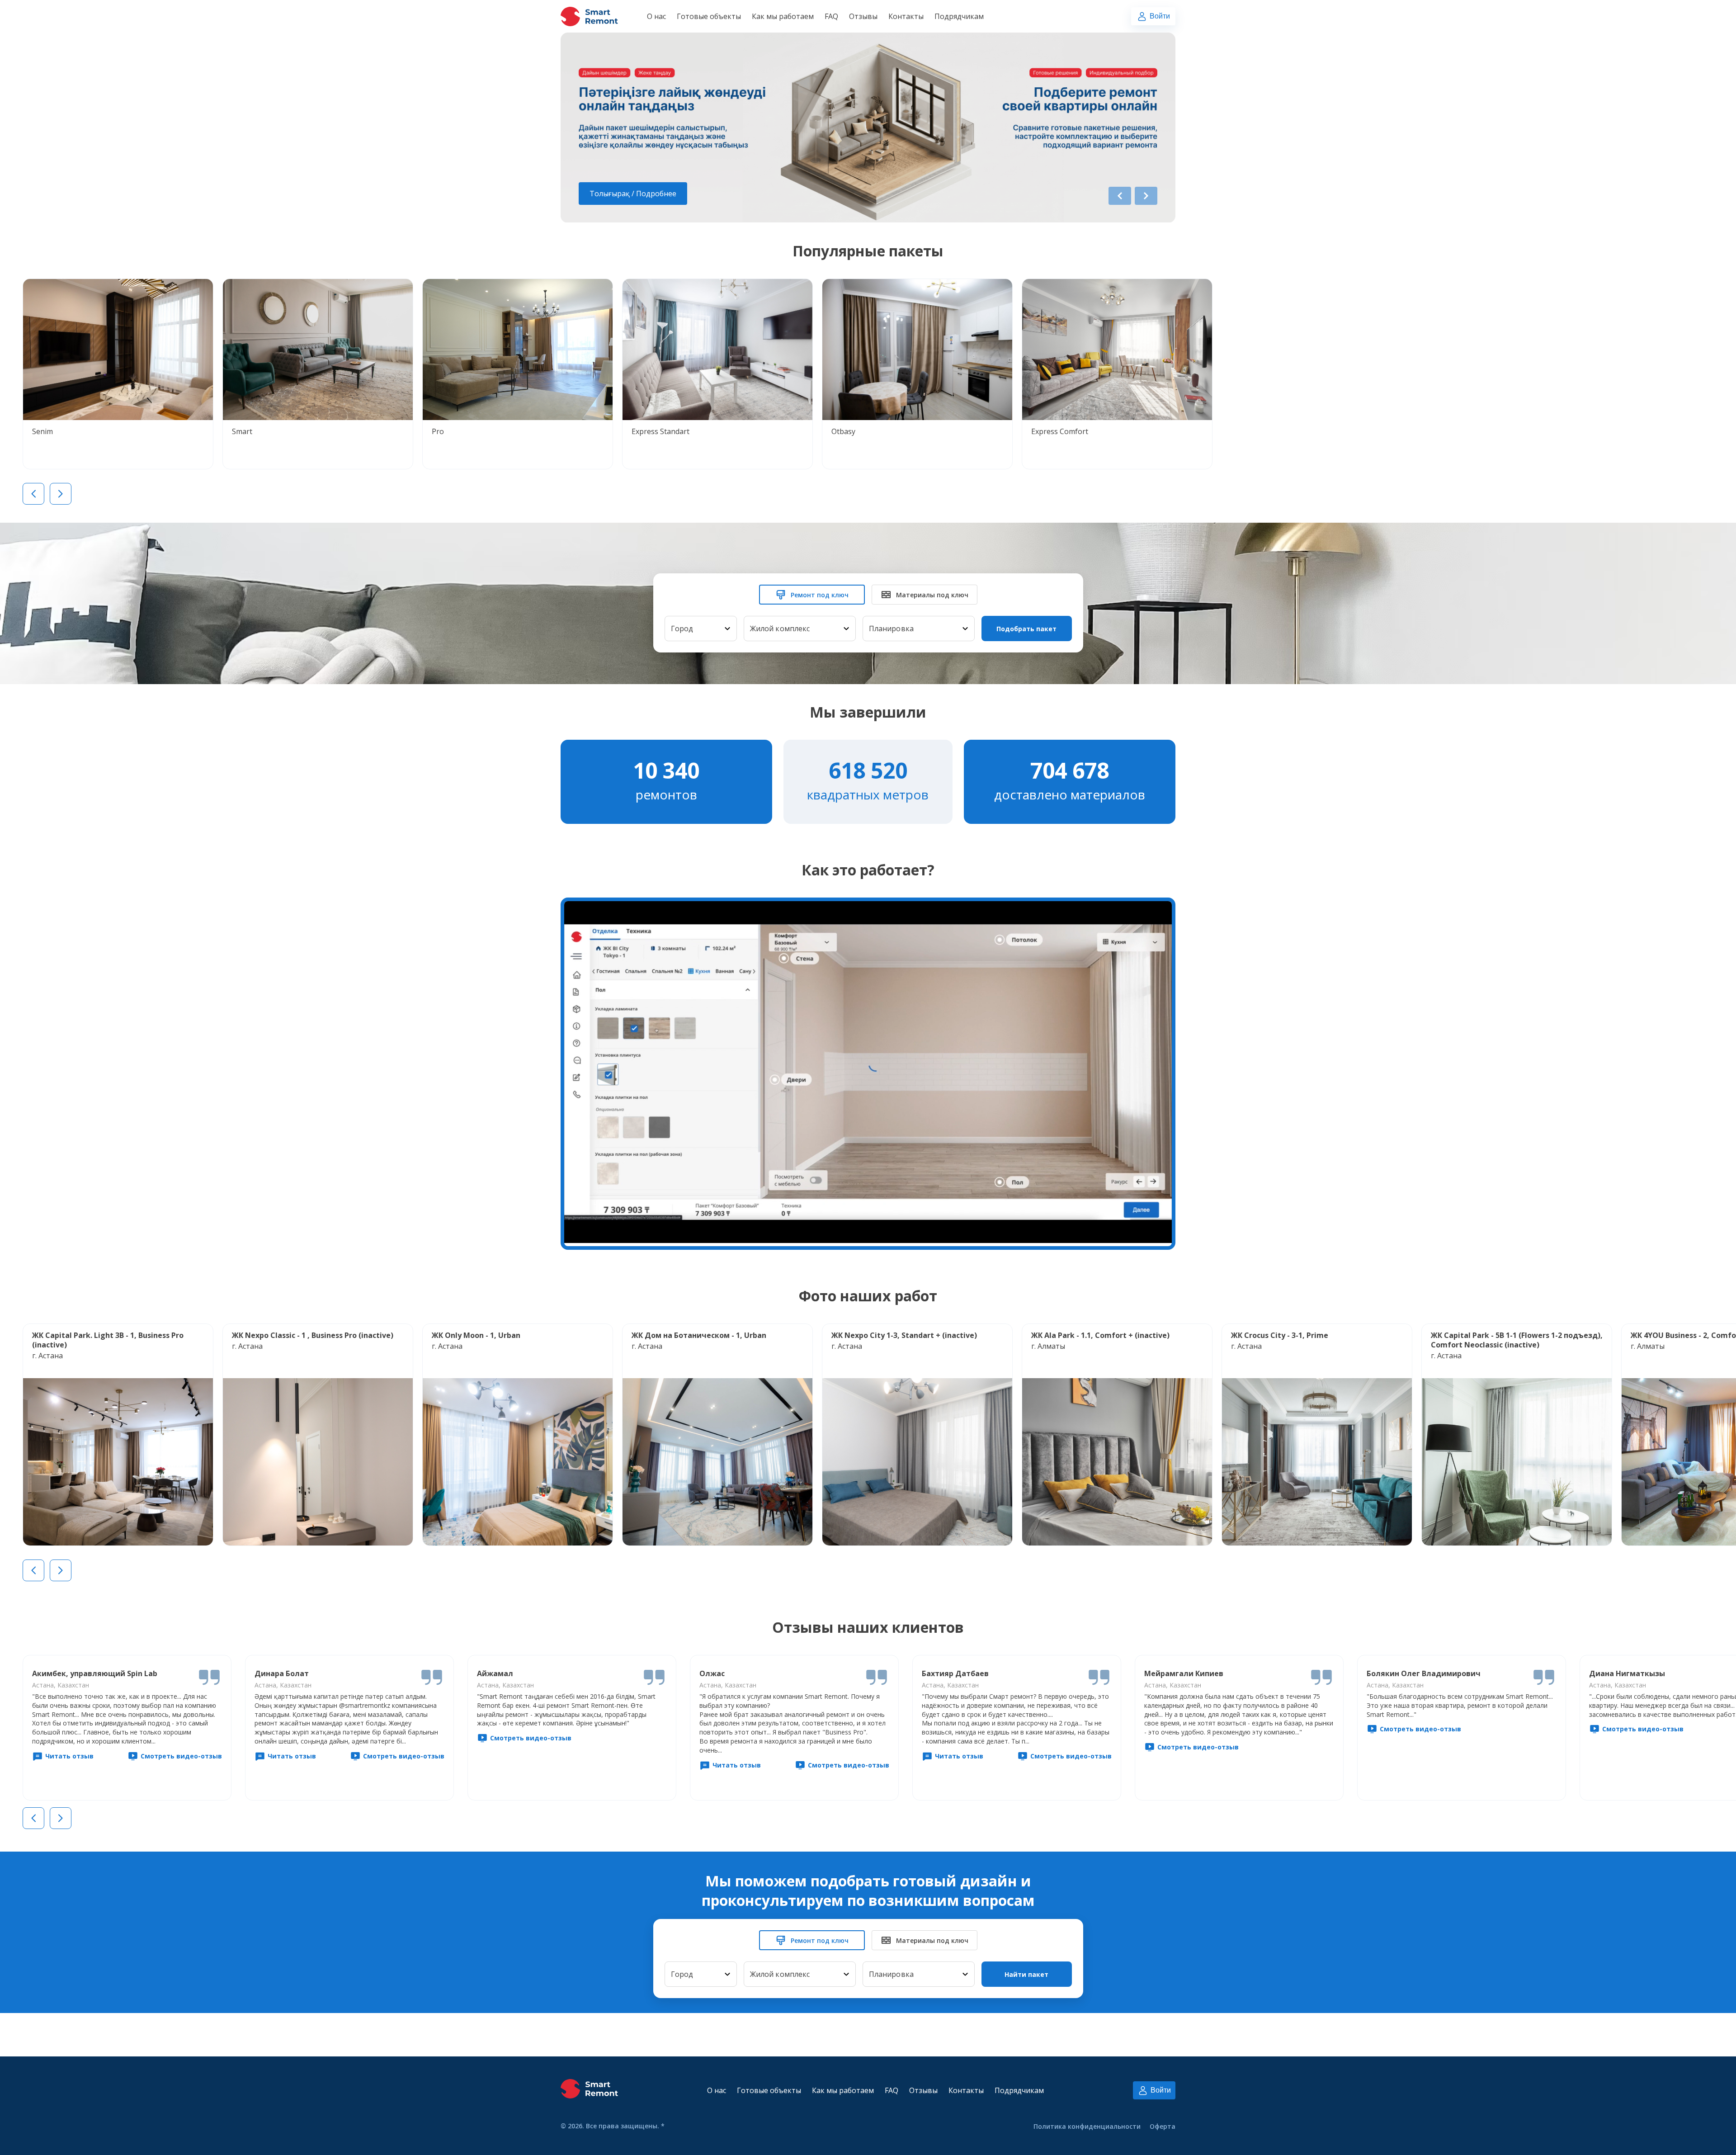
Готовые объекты (709, 16)
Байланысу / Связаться (630, 194)
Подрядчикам (959, 16)
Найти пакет (1026, 1974)
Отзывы (863, 16)
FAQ (831, 16)
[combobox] (701, 629)
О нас (656, 16)
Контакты (906, 16)
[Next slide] (1146, 196)
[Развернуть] (727, 629)
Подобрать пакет (1026, 629)
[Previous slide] (1120, 196)
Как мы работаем (783, 16)
